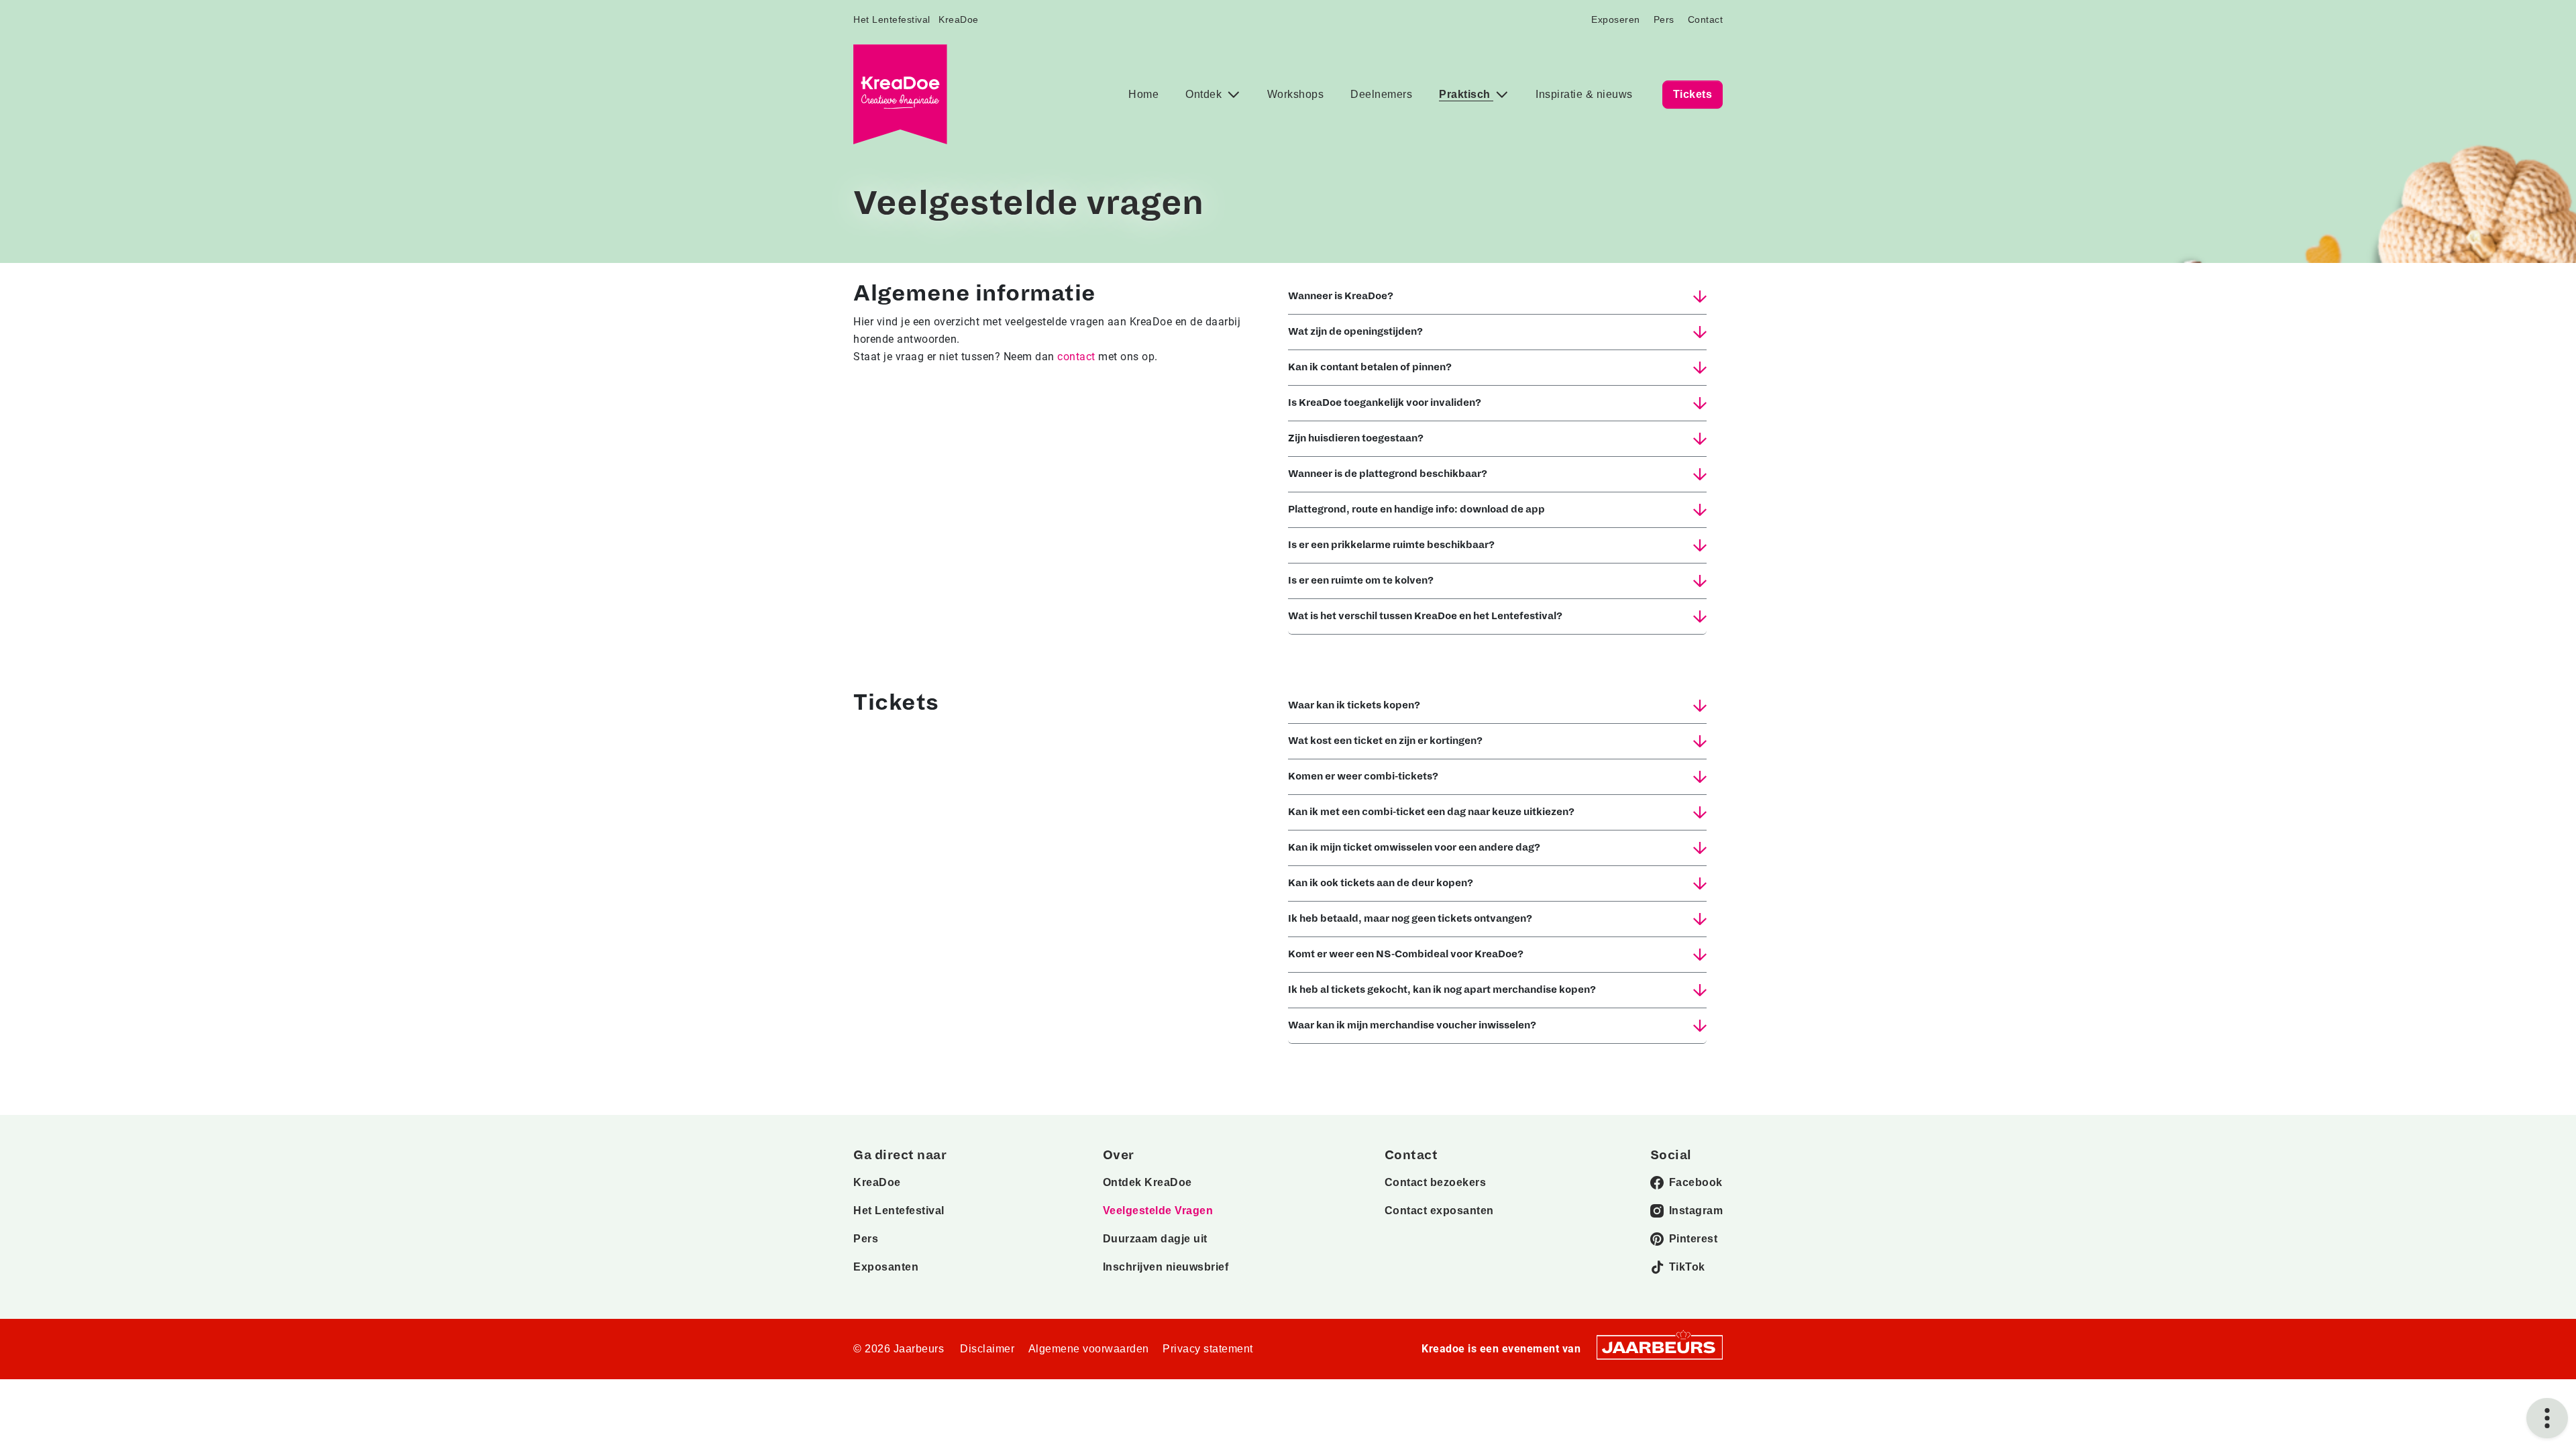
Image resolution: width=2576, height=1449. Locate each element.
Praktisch (1466, 94)
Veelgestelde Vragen (1158, 1211)
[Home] (900, 94)
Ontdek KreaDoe (1147, 1182)
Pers (1664, 19)
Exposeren (1616, 19)
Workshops (1296, 94)
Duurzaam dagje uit (1155, 1239)
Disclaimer (987, 1349)
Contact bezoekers (1436, 1182)
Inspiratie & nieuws (1584, 94)
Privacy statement (1208, 1349)
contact (1076, 357)
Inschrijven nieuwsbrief (1166, 1267)
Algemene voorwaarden (1089, 1349)
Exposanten (886, 1267)
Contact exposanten (1439, 1211)
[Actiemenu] (2547, 1418)
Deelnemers (1381, 94)
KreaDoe (959, 19)
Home (1143, 94)
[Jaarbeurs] (1660, 1347)
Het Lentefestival (892, 19)
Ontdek (1205, 94)
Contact (1706, 19)
